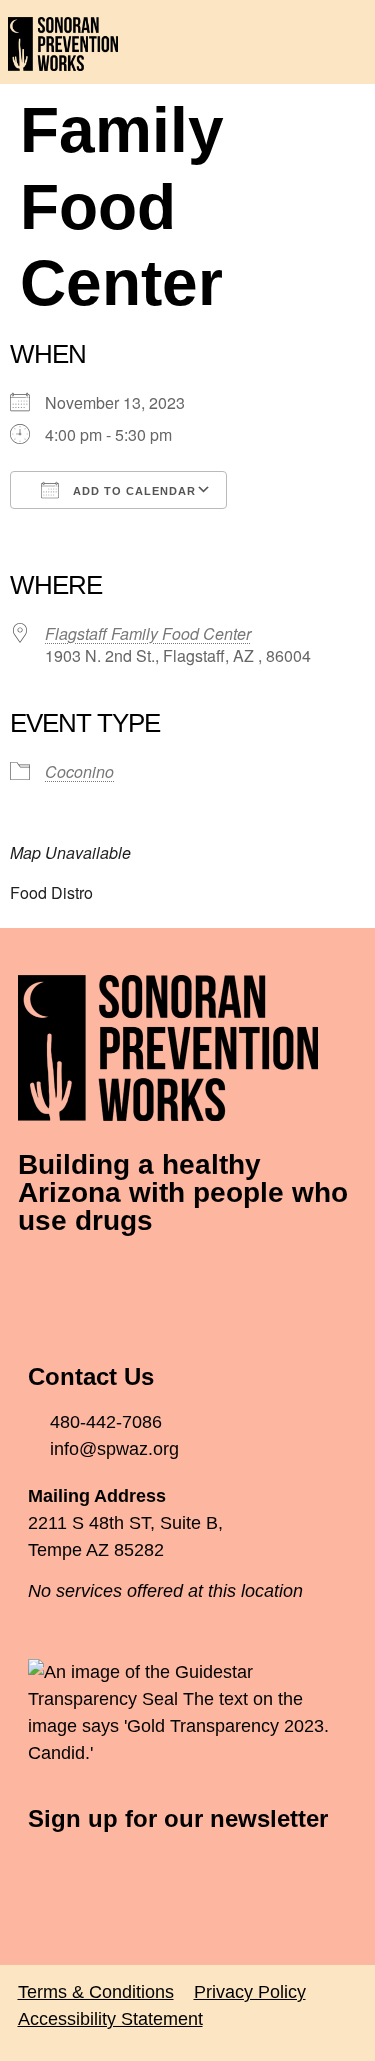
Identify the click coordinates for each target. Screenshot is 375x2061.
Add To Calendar (132, 491)
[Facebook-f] (43, 1280)
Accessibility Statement (110, 2019)
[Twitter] (98, 1280)
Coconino (79, 771)
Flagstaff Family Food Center (148, 633)
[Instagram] (153, 1280)
